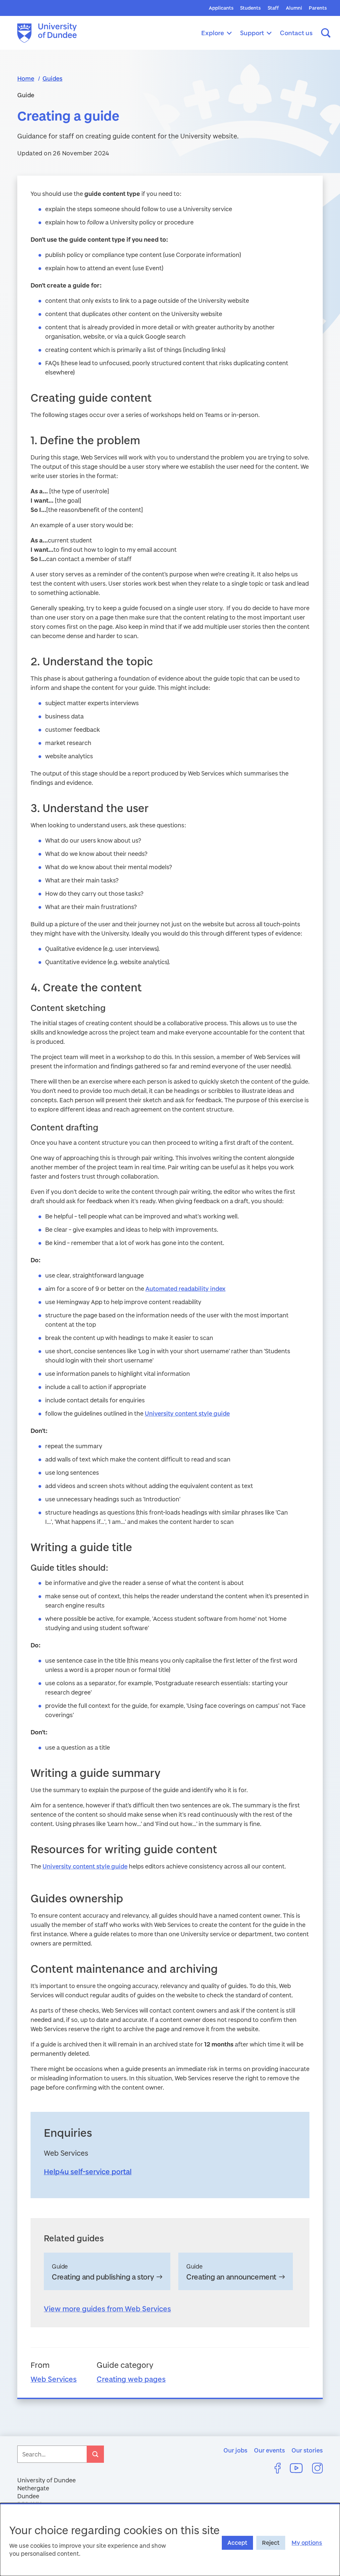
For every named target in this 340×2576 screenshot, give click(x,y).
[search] (95, 2454)
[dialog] (170, 2539)
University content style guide (187, 1413)
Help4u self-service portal (88, 2171)
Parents (318, 8)
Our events (269, 2450)
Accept (237, 2543)
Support (252, 33)
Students (250, 8)
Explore (213, 33)
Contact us (296, 33)
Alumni (294, 8)
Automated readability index (185, 1288)
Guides (52, 78)
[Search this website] (326, 33)
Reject (271, 2543)
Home (26, 78)
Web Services (54, 2379)
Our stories (307, 2450)
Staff (273, 8)
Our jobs (235, 2450)
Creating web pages (131, 2379)
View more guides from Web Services (107, 2309)
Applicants (221, 8)
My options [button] (307, 2543)
